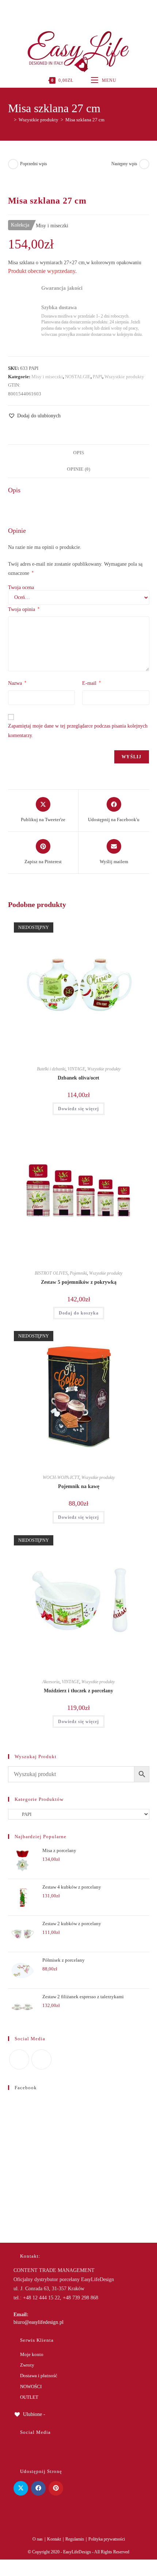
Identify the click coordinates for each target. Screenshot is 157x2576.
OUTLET (29, 2397)
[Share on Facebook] (38, 2488)
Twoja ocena (21, 588)
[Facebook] (70, 9)
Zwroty (27, 2365)
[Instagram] (78, 9)
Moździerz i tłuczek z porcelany (78, 1691)
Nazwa (17, 683)
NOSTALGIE (78, 377)
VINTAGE (76, 1069)
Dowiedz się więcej (78, 1109)
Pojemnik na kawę (79, 1486)
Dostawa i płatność (39, 2376)
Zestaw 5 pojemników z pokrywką (79, 1282)
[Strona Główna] (10, 120)
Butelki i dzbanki (51, 1069)
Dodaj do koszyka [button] (79, 1313)
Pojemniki (78, 1273)
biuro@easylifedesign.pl (39, 2322)
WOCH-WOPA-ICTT (61, 1477)
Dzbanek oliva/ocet (78, 1078)
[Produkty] (144, 164)
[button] (34, 416)
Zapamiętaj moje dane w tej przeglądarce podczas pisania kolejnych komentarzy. (78, 731)
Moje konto (32, 2354)
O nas (38, 2539)
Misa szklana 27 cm (85, 120)
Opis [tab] (78, 453)
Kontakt (54, 2539)
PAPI (97, 377)
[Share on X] (21, 2488)
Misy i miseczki (47, 377)
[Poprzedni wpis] (13, 164)
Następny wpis (124, 164)
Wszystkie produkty (124, 377)
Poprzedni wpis (34, 164)
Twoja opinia (24, 609)
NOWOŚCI (31, 2387)
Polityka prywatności (107, 2539)
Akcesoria (51, 1682)
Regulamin (75, 2539)
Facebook (26, 2088)
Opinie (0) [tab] (78, 469)
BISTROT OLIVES (51, 1273)
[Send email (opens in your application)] (86, 9)
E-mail (91, 683)
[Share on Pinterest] (56, 2488)
